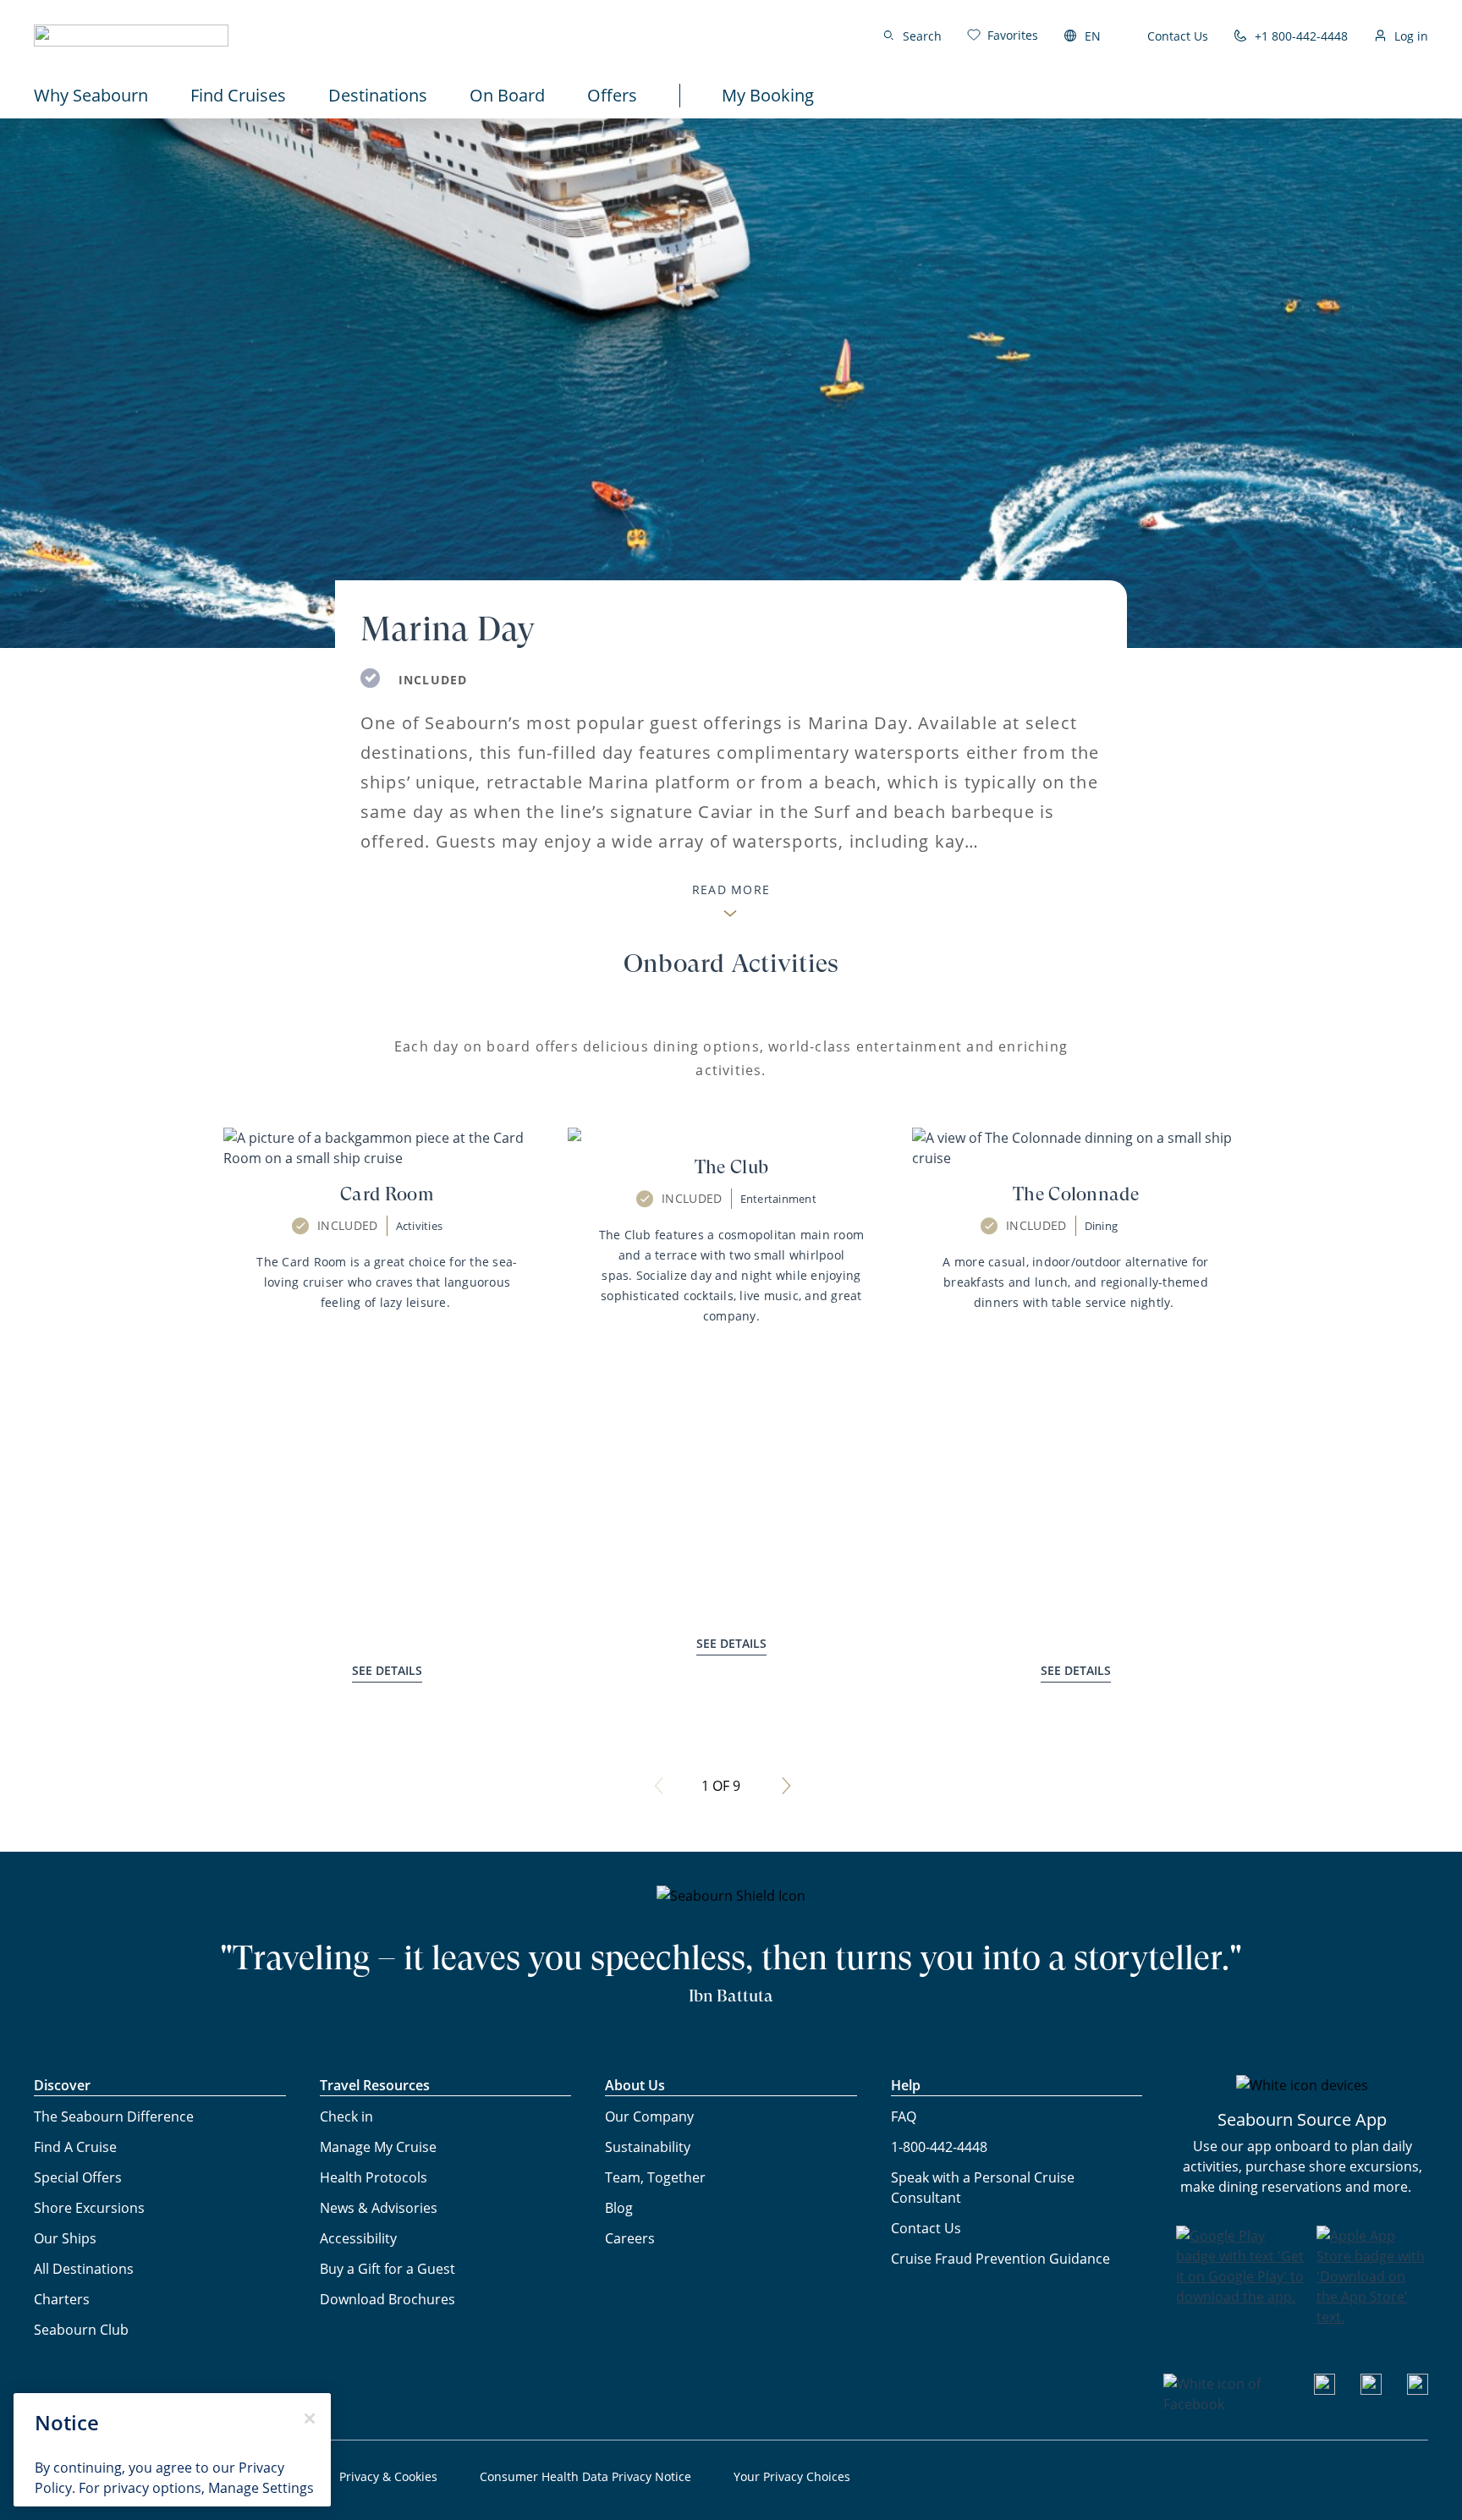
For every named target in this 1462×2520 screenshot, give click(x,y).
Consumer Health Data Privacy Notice (585, 2476)
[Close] (310, 2418)
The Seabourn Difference (114, 2116)
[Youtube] (1325, 2390)
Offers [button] (612, 95)
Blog (619, 2208)
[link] (1003, 35)
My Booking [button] (768, 95)
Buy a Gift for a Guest (387, 2269)
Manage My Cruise (378, 2147)
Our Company (649, 2116)
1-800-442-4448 (939, 2147)
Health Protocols (374, 2177)
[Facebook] (1226, 2404)
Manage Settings (261, 2488)
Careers (630, 2238)
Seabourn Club (81, 2330)
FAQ (904, 2116)
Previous (659, 1786)
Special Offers (78, 2177)
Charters (62, 2299)
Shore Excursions (89, 2208)
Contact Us (1178, 36)
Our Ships (65, 2238)
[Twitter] (1418, 2390)
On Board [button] (507, 95)
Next (786, 1786)
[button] (131, 36)
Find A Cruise (75, 2147)
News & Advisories (379, 2208)
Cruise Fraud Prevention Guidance (1000, 2259)
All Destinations (84, 2269)
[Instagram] (1371, 2390)
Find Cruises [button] (238, 95)
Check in (346, 2116)
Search (922, 36)
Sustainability (648, 2147)
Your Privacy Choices (792, 2476)
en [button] (1093, 36)
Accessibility (358, 2238)
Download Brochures (387, 2299)
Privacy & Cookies (388, 2476)
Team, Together (655, 2177)
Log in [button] (1411, 36)
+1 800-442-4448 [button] (1301, 36)
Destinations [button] (378, 95)
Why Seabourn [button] (91, 95)
